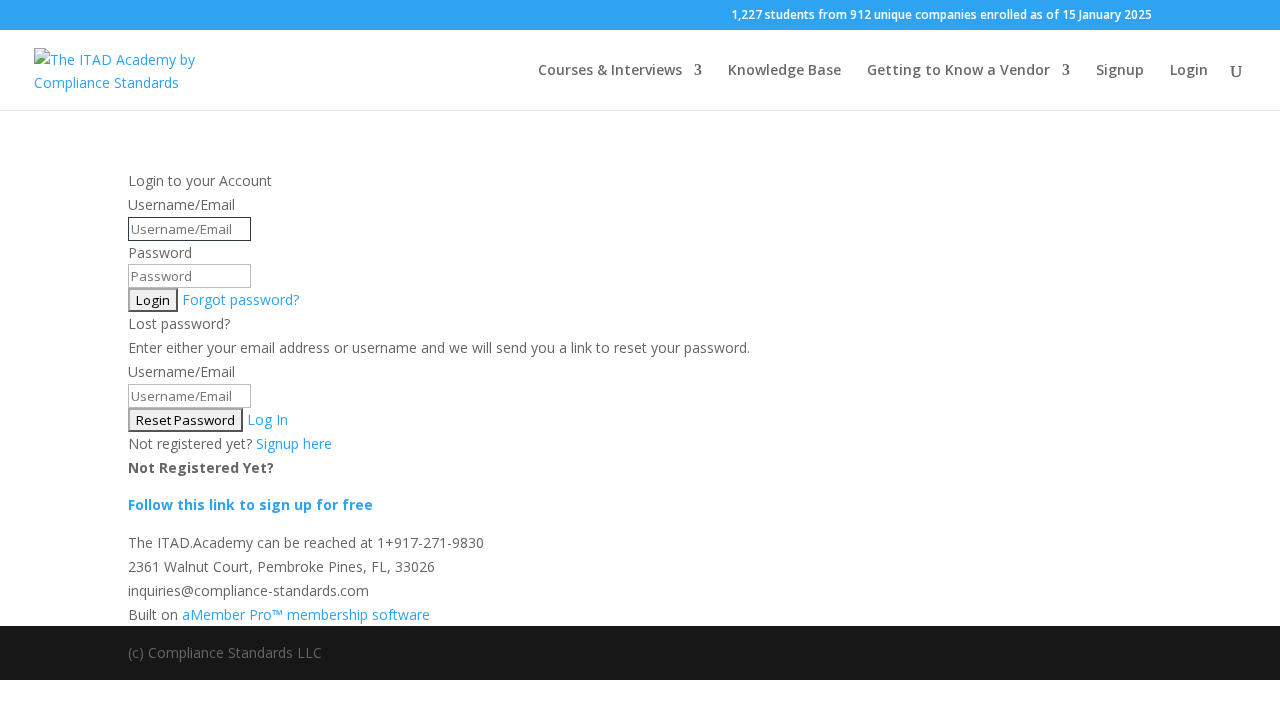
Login (1189, 71)
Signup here (294, 443)
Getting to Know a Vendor (958, 71)
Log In (267, 419)
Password (160, 252)
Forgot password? (240, 299)
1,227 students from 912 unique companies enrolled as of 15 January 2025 (941, 16)
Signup (1120, 71)
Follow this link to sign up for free (250, 504)
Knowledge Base (784, 71)
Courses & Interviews (610, 71)
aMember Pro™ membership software (306, 614)
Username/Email (181, 204)
